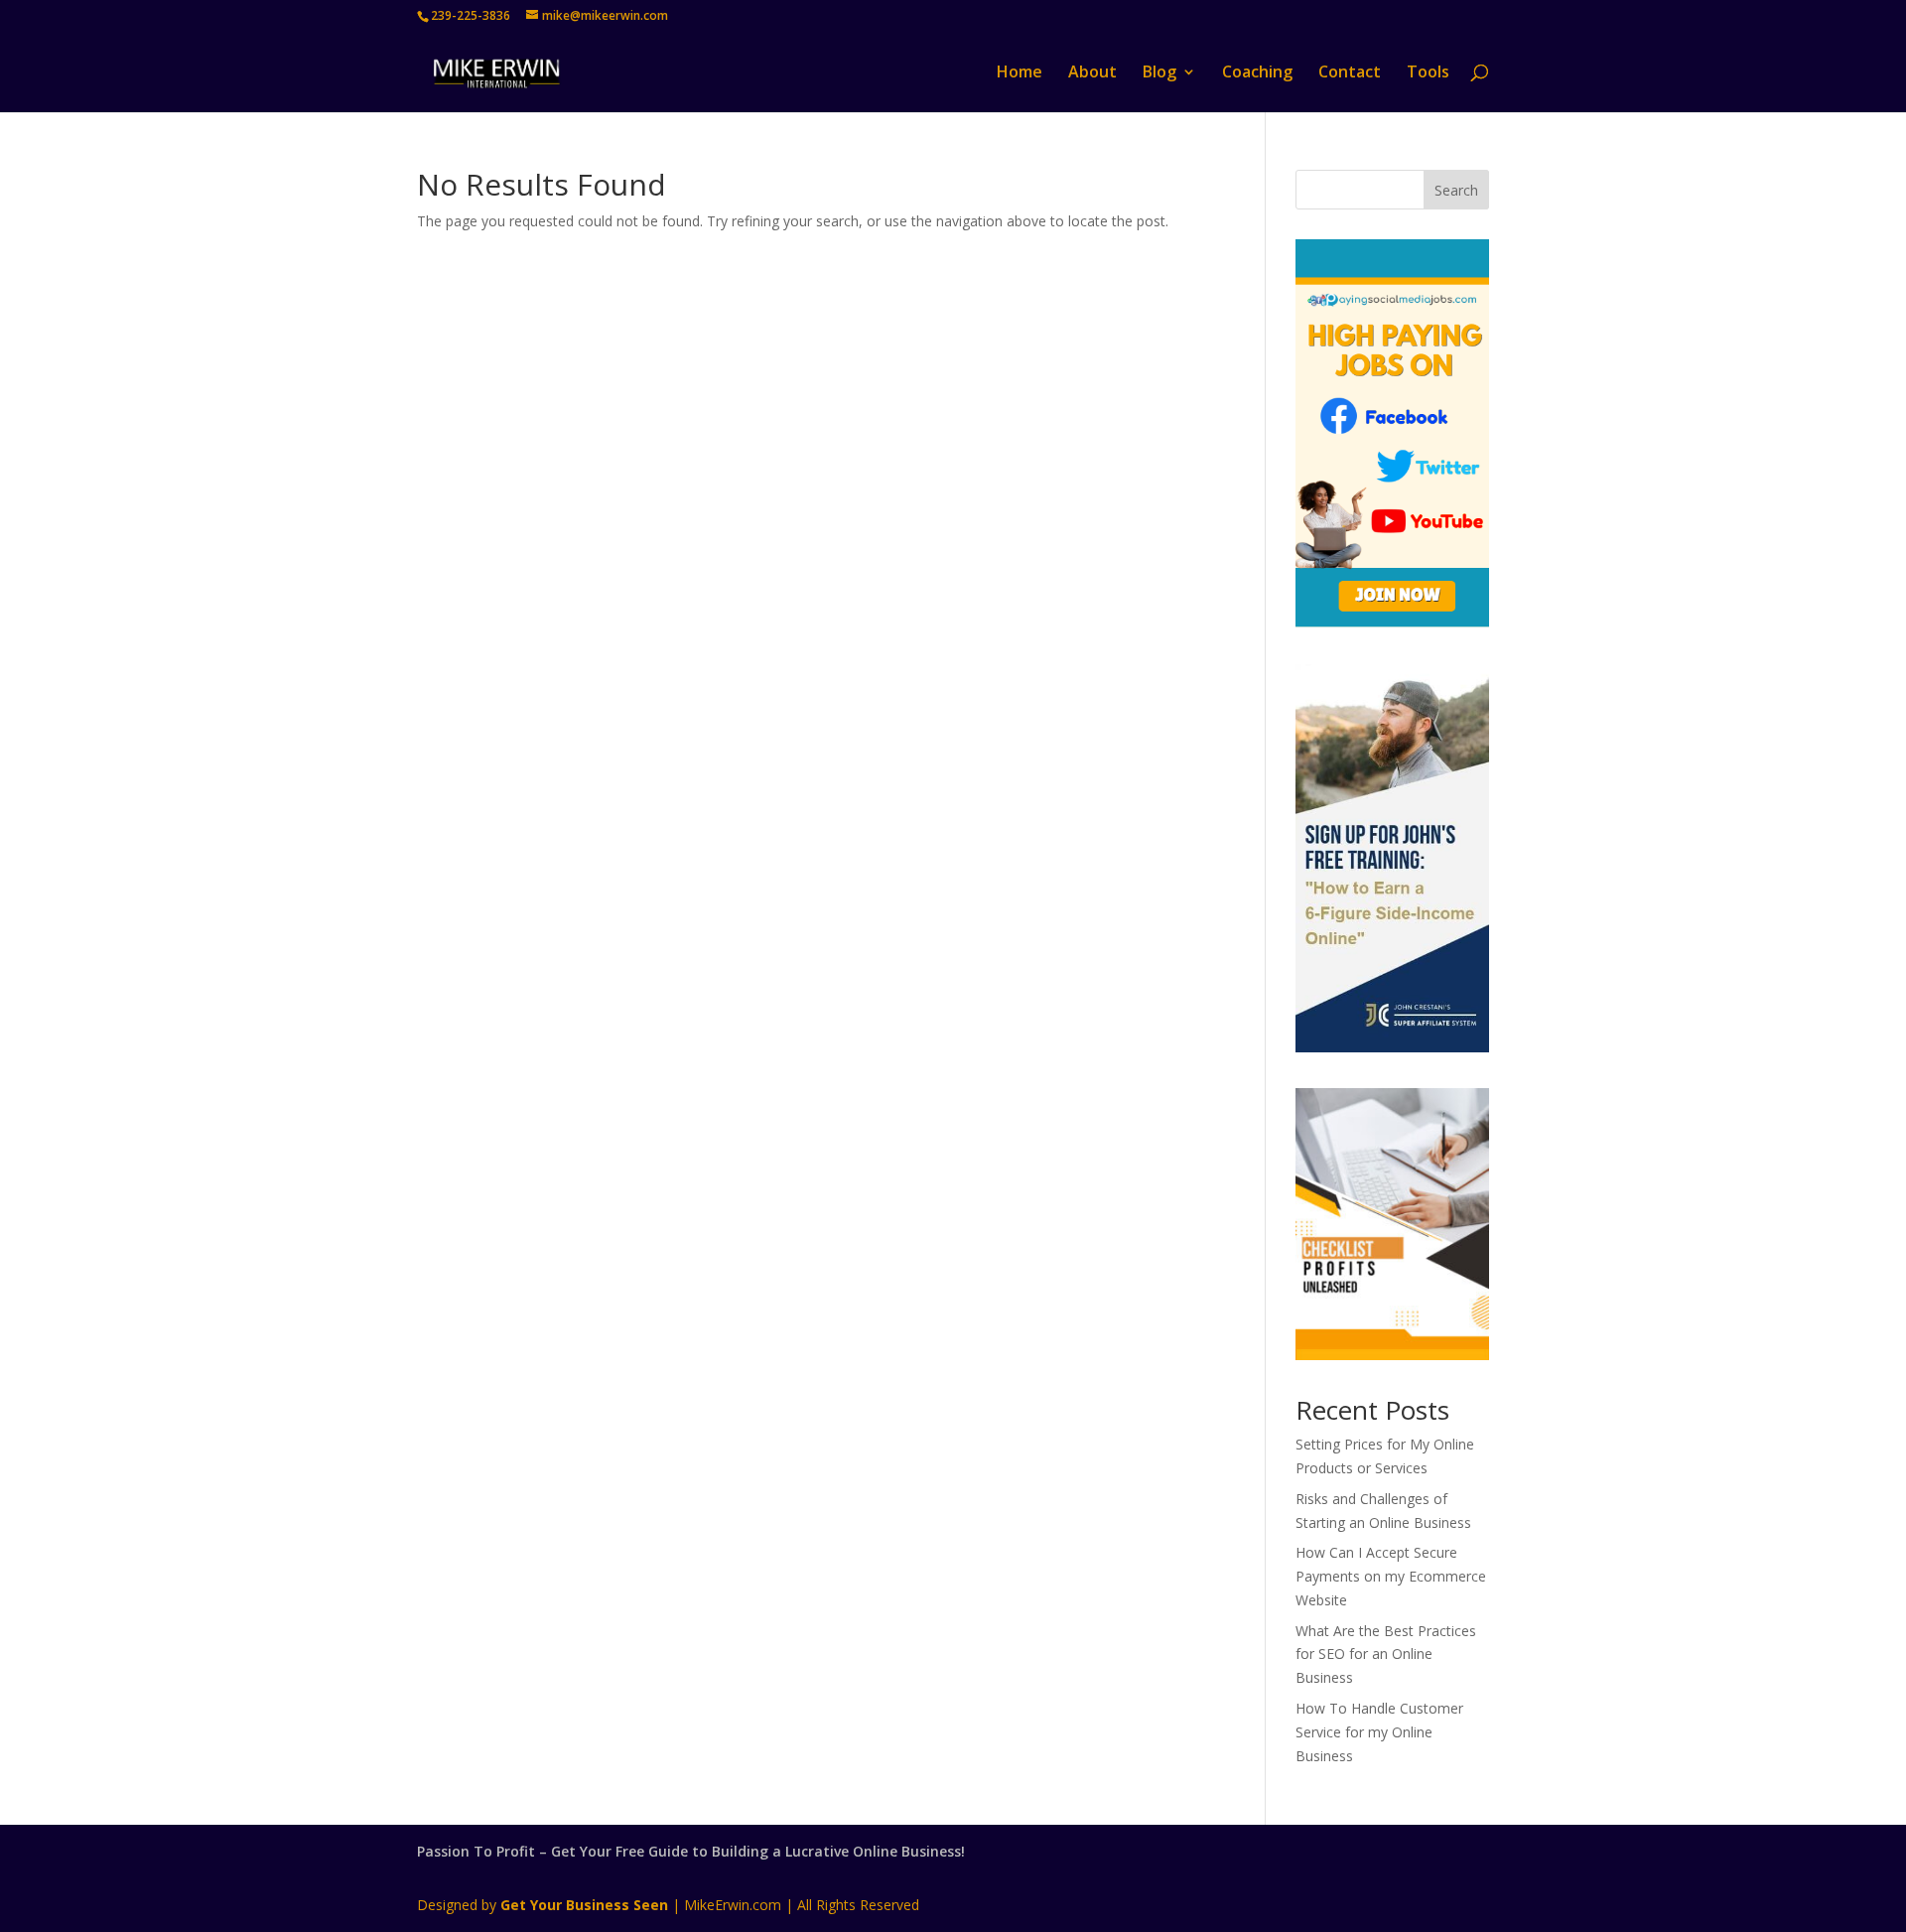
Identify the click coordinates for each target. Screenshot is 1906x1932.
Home (1020, 73)
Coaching (1257, 73)
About (1092, 73)
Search (1456, 190)
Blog (1159, 73)
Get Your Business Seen (584, 1905)
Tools (1428, 73)
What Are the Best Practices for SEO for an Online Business (1386, 1655)
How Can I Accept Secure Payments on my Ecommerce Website (1391, 1576)
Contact (1350, 73)
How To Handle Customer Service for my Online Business (1379, 1732)
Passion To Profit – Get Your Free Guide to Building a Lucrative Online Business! (691, 1851)
